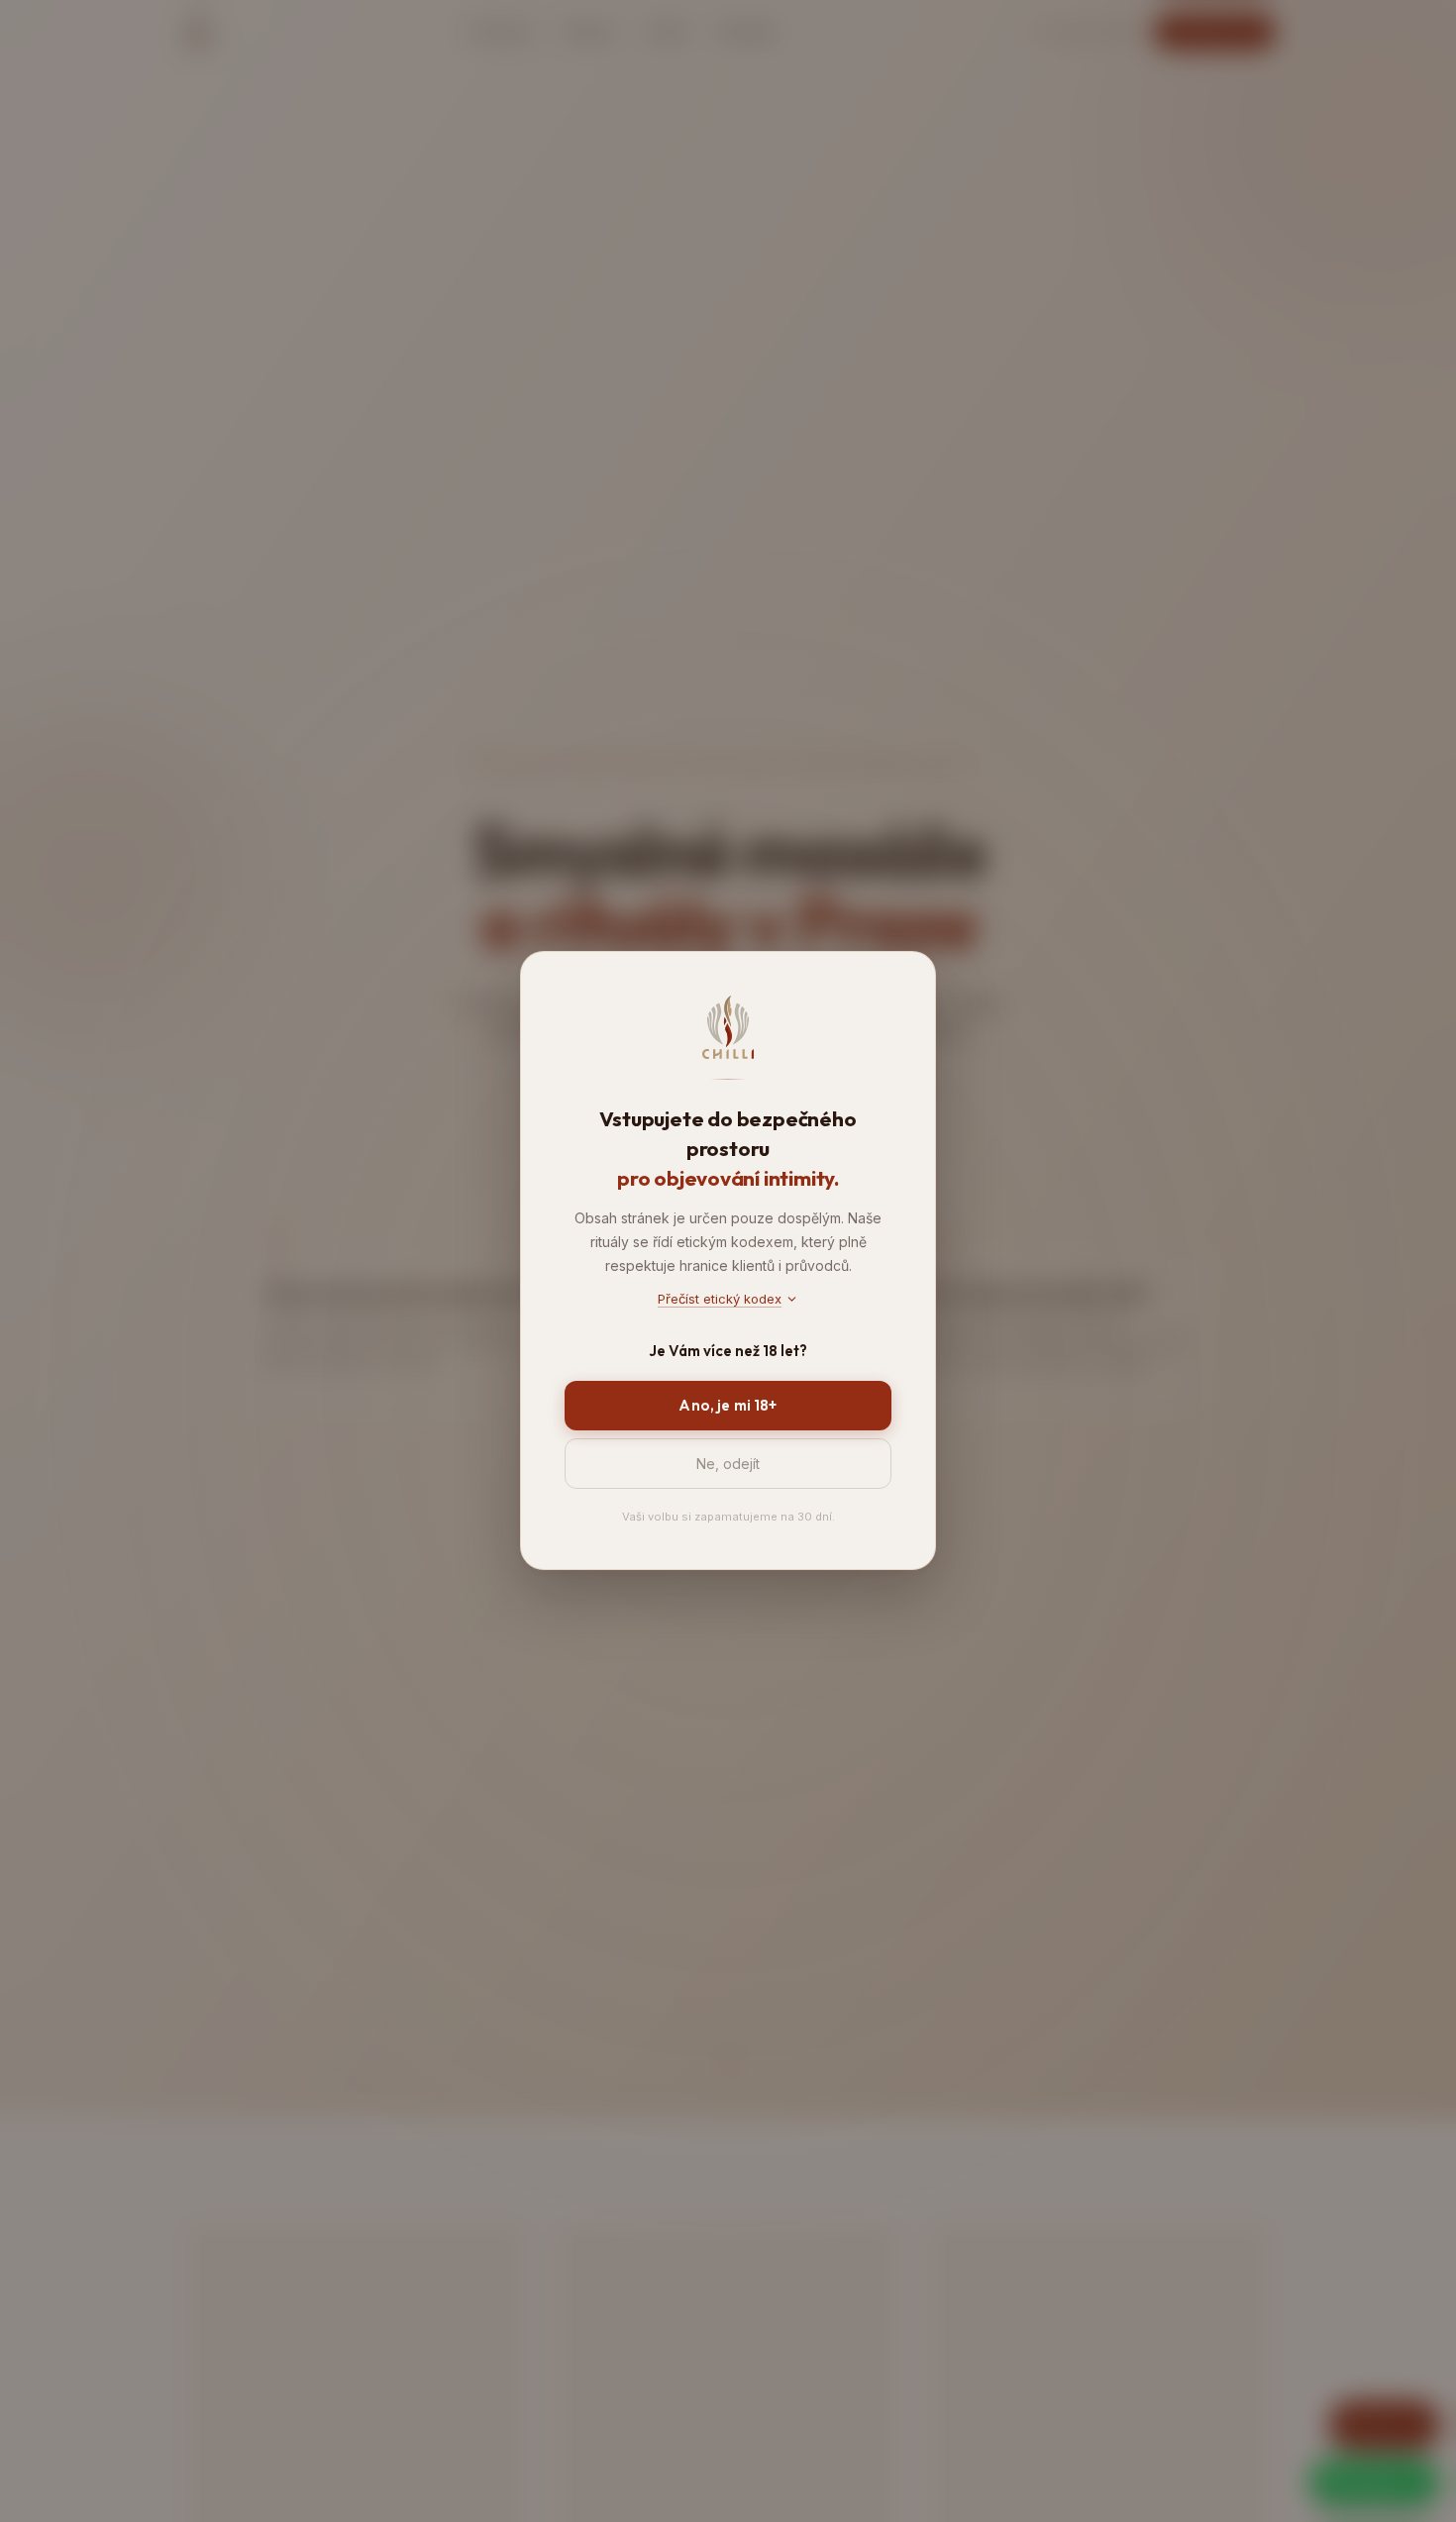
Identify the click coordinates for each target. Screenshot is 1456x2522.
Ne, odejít (728, 1465)
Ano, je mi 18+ (728, 1405)
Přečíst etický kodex (720, 1299)
